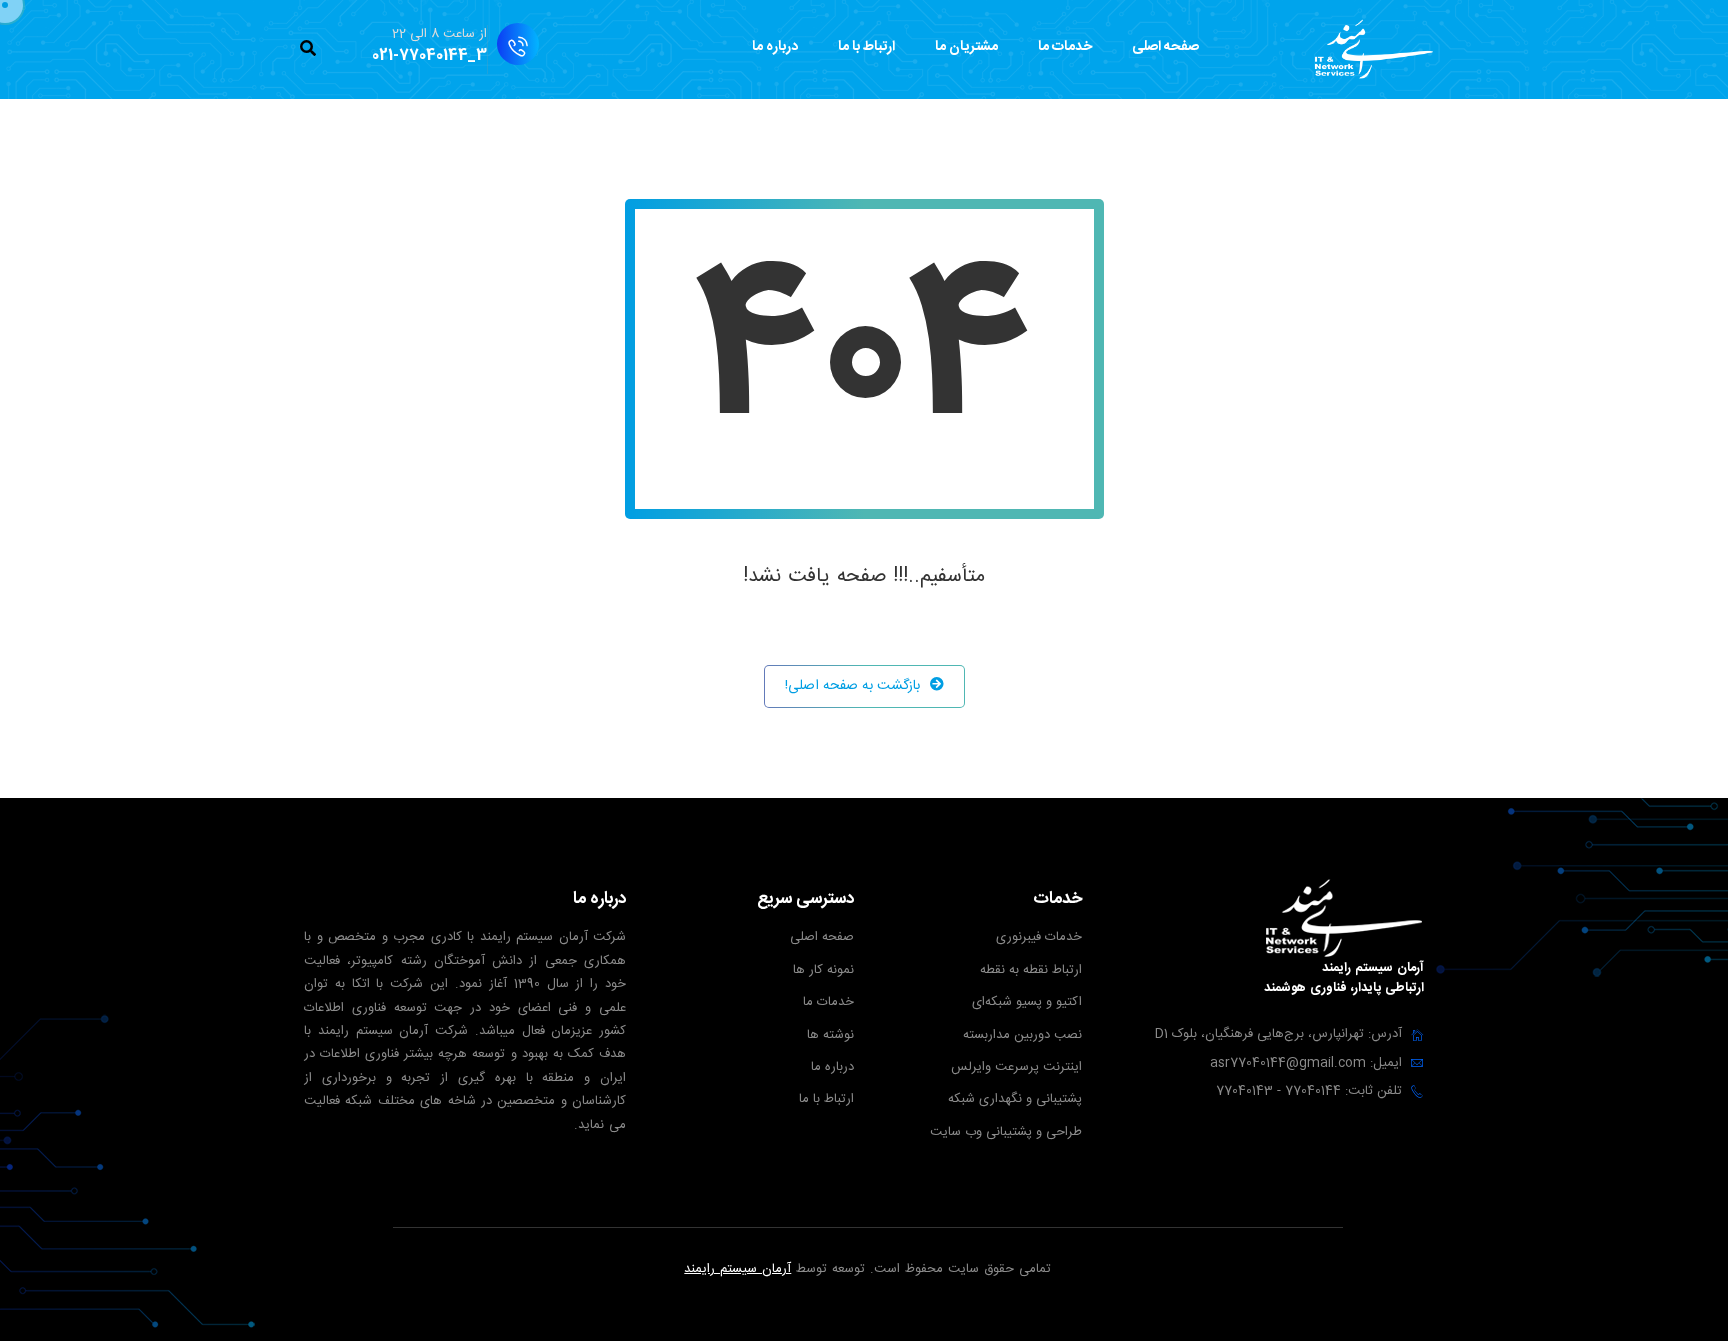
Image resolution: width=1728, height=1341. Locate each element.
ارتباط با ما (866, 47)
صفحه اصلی (1165, 47)
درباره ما (775, 47)
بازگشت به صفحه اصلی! (852, 686)
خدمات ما (1065, 47)
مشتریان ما (966, 47)
